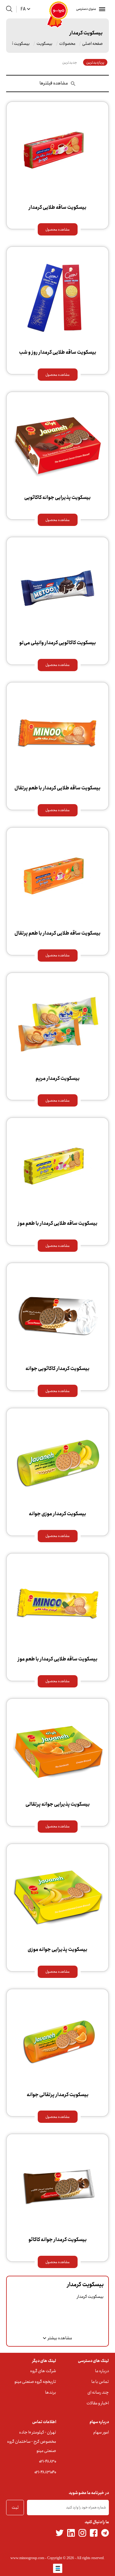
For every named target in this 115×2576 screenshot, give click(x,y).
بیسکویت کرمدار (16, 44)
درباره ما (102, 2371)
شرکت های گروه (43, 2371)
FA (23, 9)
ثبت (15, 2508)
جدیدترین (70, 62)
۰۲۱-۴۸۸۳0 (48, 2461)
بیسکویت (44, 44)
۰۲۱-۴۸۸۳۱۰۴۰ (45, 2472)
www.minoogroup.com (27, 2558)
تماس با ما (100, 2382)
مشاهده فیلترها (54, 83)
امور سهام (101, 2432)
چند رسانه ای (98, 2392)
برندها (51, 2392)
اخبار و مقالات (98, 2403)
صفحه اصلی (92, 44)
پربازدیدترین (95, 62)
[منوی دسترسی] (101, 9)
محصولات (67, 44)
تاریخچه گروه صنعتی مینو (35, 2382)
